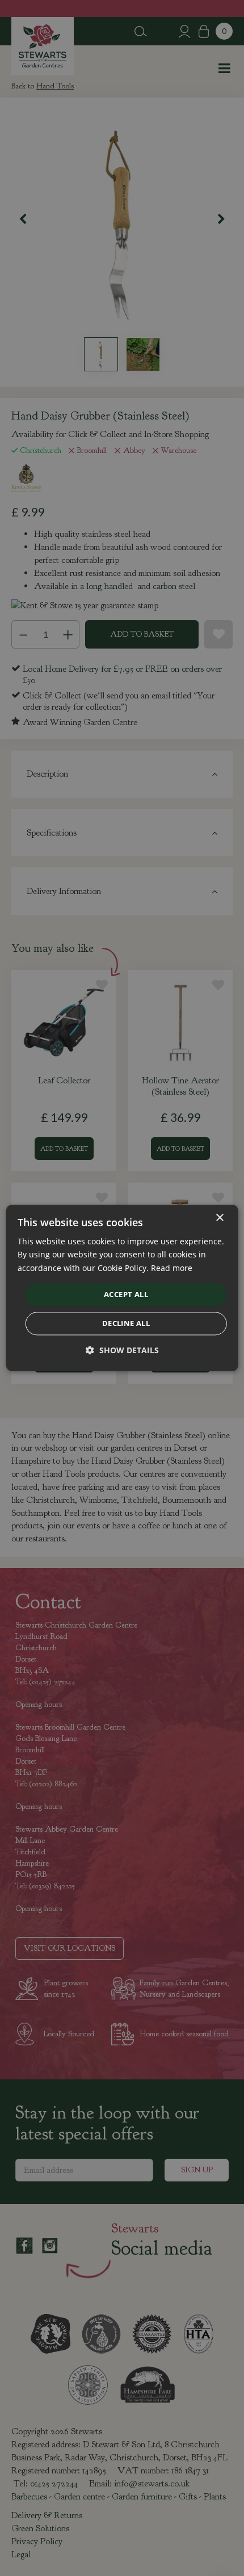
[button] (122, 1351)
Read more (172, 1268)
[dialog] (122, 1288)
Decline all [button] (126, 1324)
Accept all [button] (126, 1294)
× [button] (219, 1218)
